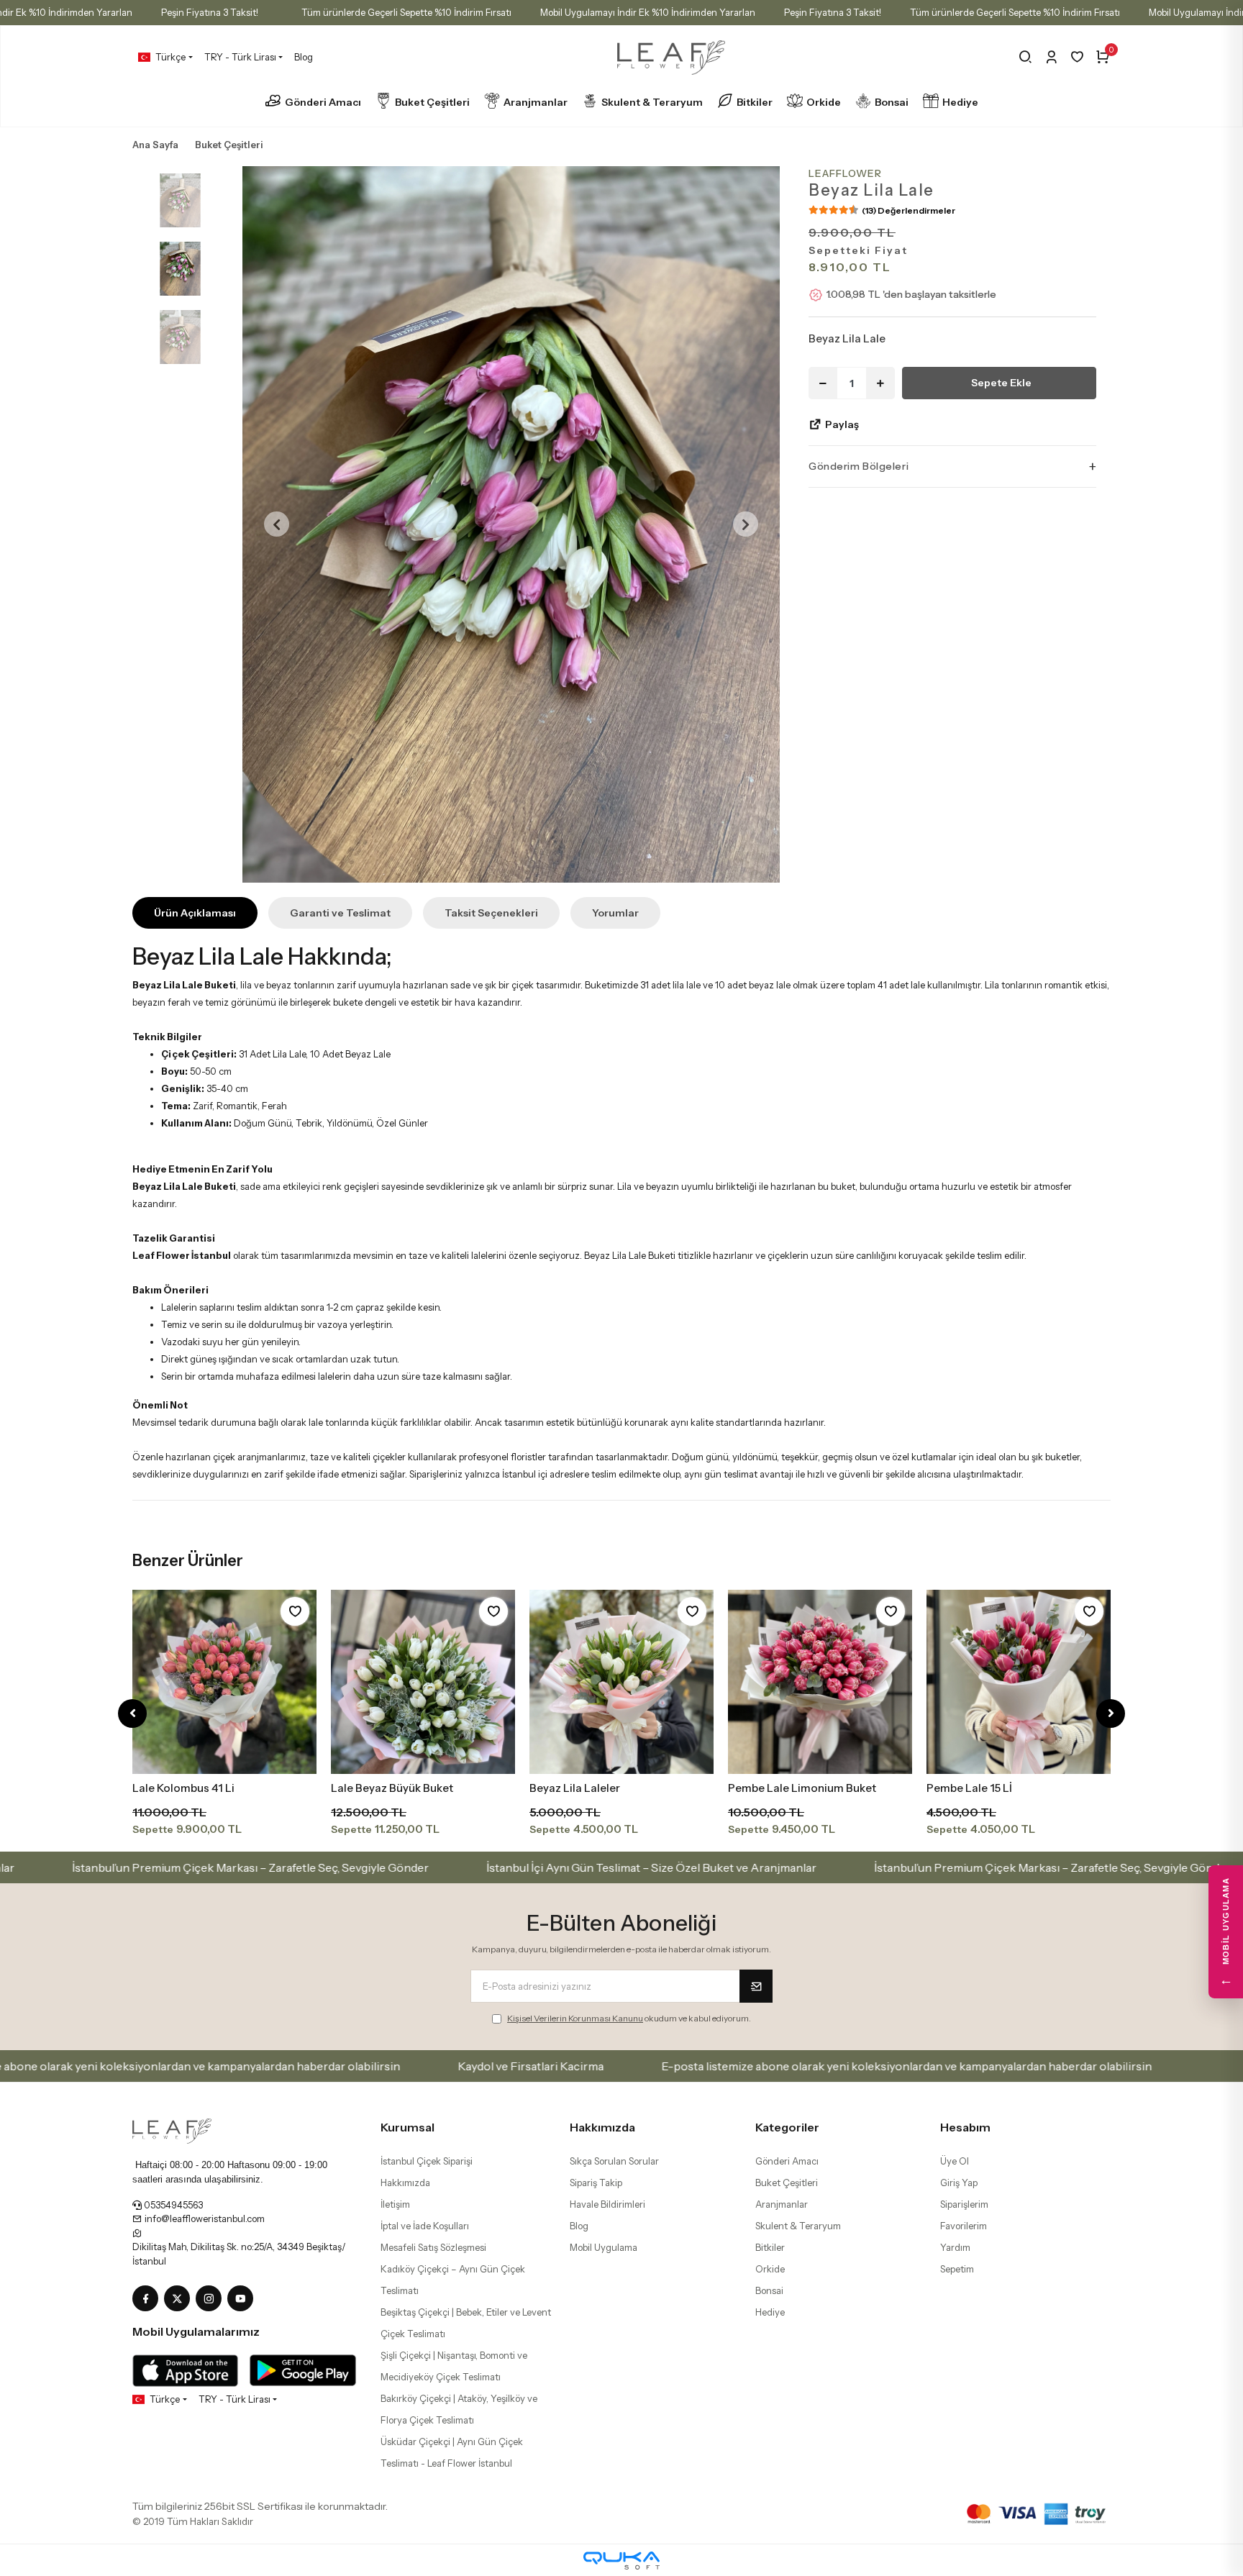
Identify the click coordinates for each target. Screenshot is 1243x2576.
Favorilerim (964, 2226)
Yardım (955, 2247)
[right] (1111, 1714)
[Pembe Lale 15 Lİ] (1019, 1682)
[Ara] (1025, 57)
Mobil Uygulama (604, 2247)
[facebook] (148, 2299)
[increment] (880, 383)
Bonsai (892, 102)
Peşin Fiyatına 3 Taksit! (210, 12)
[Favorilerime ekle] (295, 1611)
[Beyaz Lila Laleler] (621, 1682)
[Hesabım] (1051, 57)
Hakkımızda (405, 2183)
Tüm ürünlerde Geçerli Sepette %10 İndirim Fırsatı (406, 12)
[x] (180, 2299)
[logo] (172, 2130)
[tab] (195, 913)
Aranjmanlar (536, 102)
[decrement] (823, 383)
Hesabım (965, 2127)
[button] (277, 524)
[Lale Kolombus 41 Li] (224, 1682)
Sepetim (957, 2269)
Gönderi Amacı (323, 102)
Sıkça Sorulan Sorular (614, 2161)
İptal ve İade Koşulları (425, 2226)
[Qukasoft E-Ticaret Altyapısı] (621, 2561)
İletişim (395, 2204)
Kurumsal (407, 2127)
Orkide (824, 102)
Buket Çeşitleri (432, 102)
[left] (133, 1714)
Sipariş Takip (596, 2183)
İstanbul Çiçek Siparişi (427, 2161)
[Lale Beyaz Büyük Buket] (423, 1682)
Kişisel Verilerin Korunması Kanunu (575, 2018)
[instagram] (211, 2299)
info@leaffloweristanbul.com (204, 2218)
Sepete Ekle (1001, 383)
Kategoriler (787, 2127)
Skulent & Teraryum (652, 102)
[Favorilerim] (1077, 57)
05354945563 (172, 2205)
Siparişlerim (964, 2204)
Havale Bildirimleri (607, 2204)
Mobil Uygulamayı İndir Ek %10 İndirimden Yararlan (648, 12)
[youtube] (243, 2299)
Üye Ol (955, 2161)
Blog (304, 57)
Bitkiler (755, 102)
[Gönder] (756, 1986)
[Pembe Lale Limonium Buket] (820, 1682)
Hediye (960, 102)
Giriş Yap (959, 2183)
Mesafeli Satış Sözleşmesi (433, 2247)
